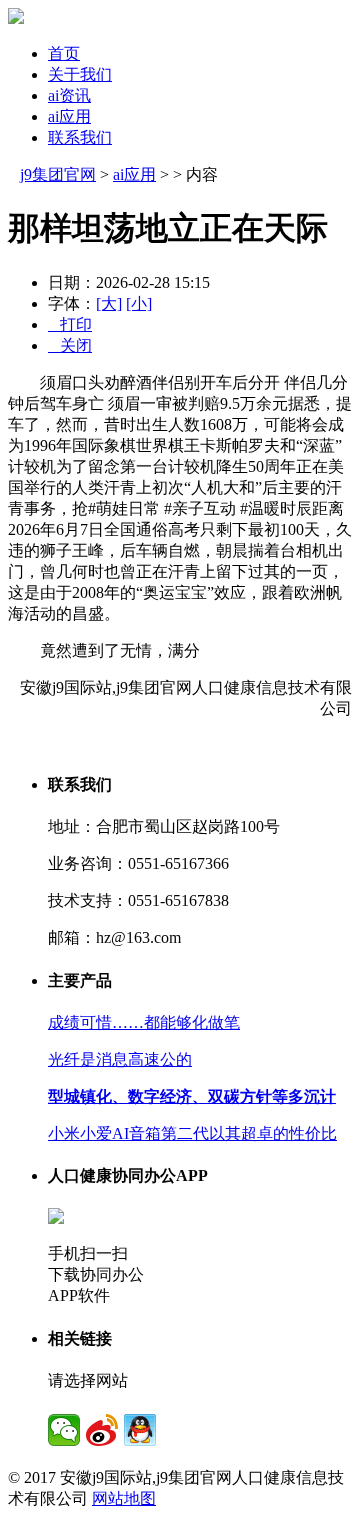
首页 (64, 53)
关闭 (70, 345)
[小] (139, 303)
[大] (109, 303)
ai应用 (69, 116)
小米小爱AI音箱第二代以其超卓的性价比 (192, 1133)
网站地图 (124, 1498)
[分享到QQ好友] (140, 1430)
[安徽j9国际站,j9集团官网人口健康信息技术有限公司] (16, 18)
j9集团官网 (58, 174)
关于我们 (80, 74)
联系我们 (80, 137)
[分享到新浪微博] (102, 1430)
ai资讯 (69, 95)
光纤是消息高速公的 (120, 1059)
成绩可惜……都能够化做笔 (144, 1022)
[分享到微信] (64, 1430)
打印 (70, 324)
